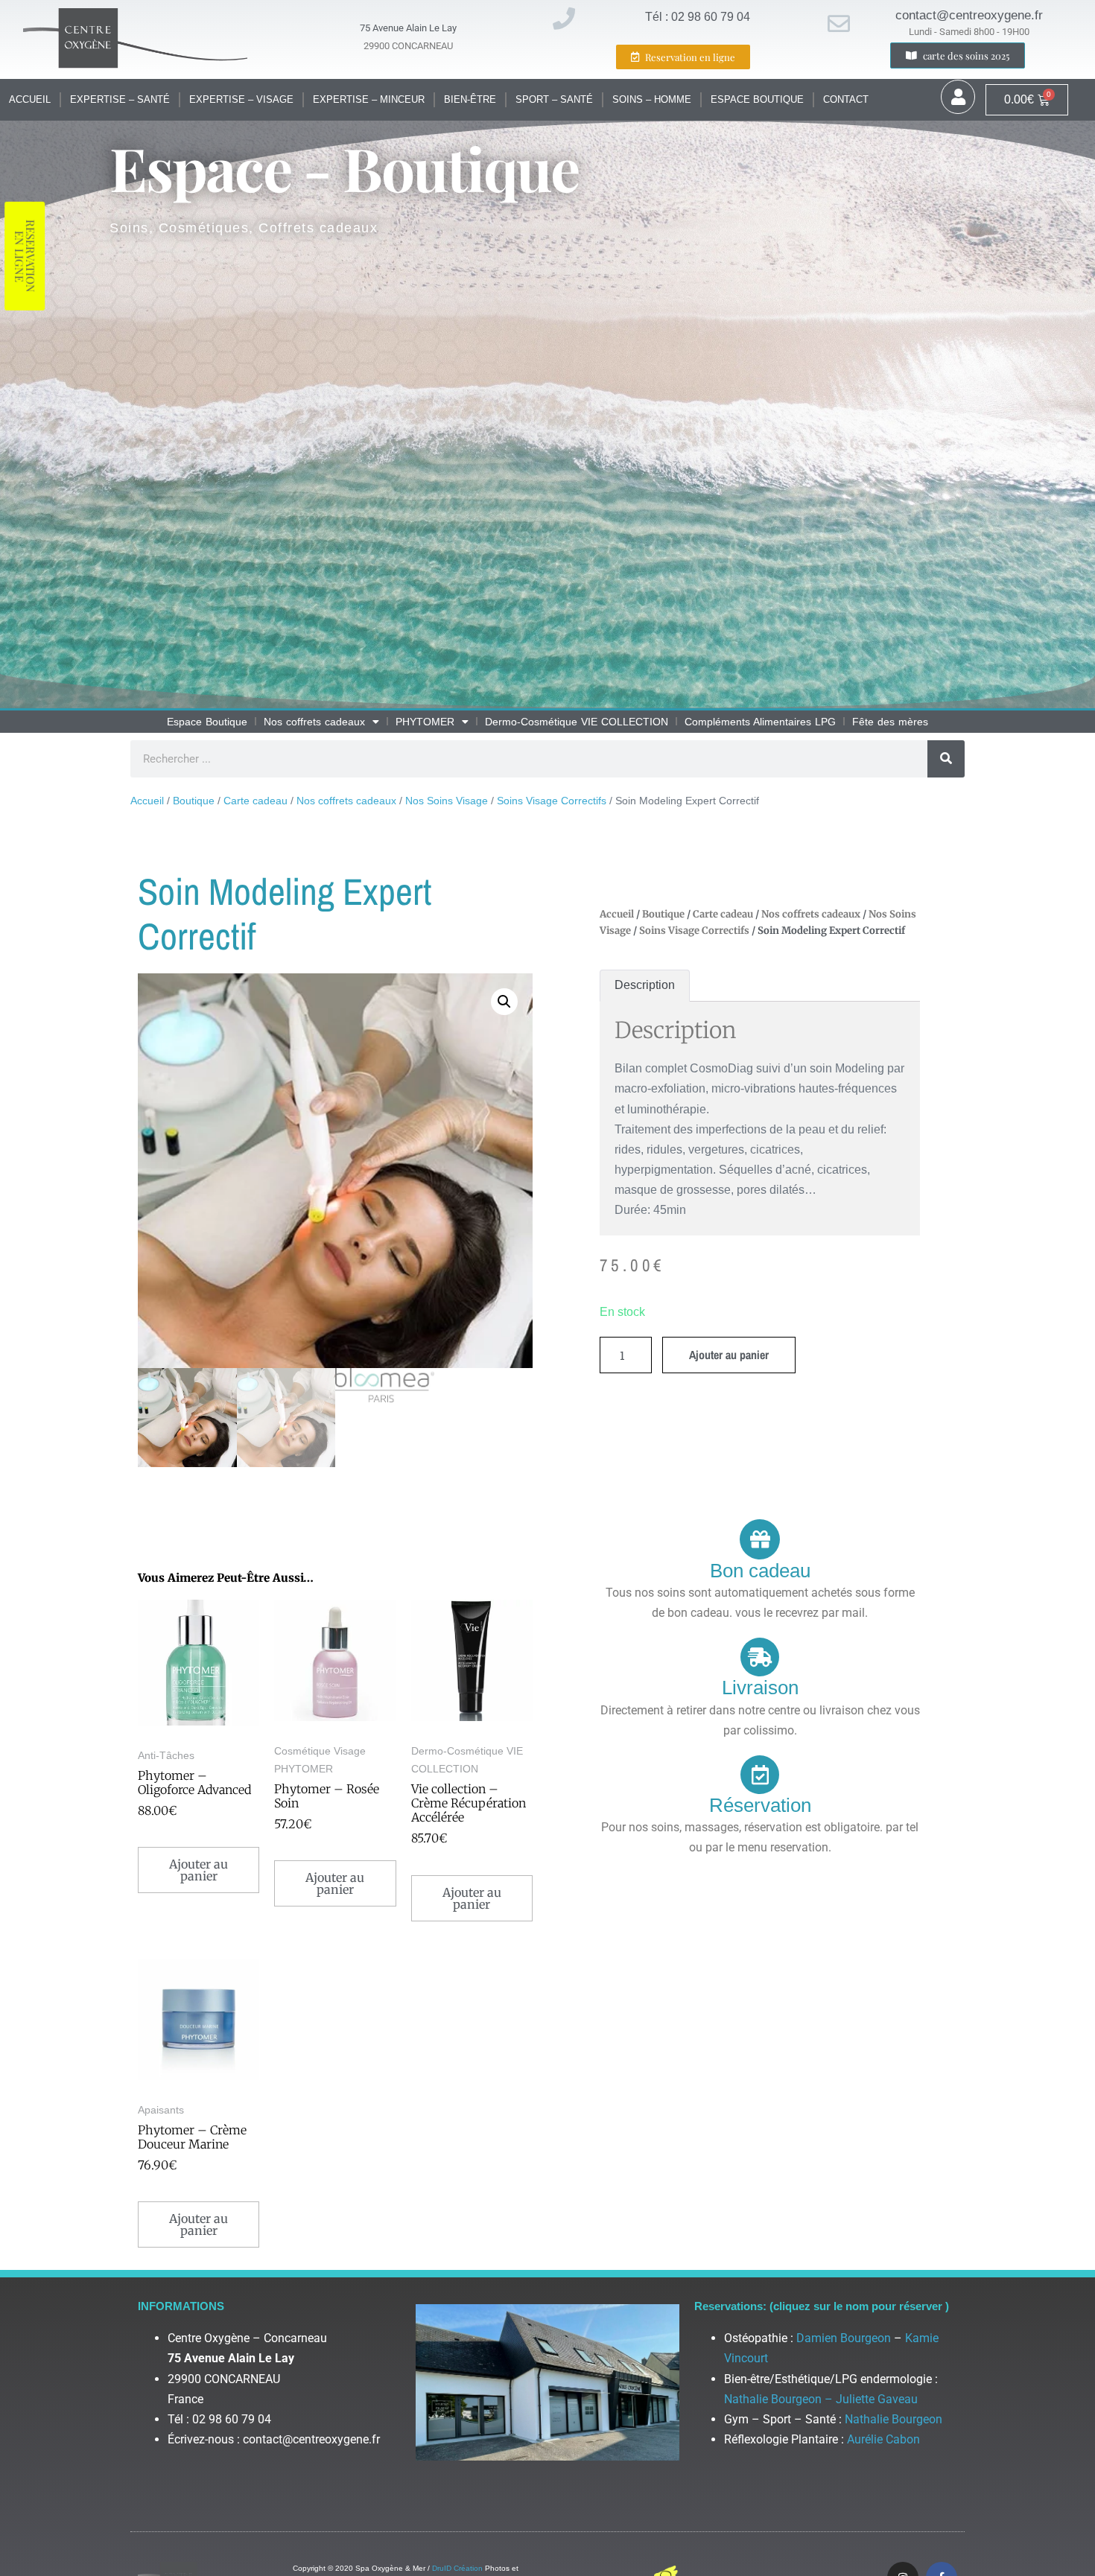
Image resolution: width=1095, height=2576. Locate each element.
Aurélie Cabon (883, 2439)
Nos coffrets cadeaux (314, 722)
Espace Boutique (757, 99)
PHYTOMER (425, 722)
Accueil (30, 99)
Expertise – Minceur (369, 99)
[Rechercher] (946, 759)
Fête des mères (890, 722)
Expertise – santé (120, 99)
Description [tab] (645, 985)
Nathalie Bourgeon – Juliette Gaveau (821, 2399)
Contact (846, 99)
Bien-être (470, 99)
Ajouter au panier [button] (199, 1870)
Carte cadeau (256, 801)
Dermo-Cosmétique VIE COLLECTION (577, 722)
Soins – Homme (652, 99)
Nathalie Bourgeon (894, 2419)
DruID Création (457, 2568)
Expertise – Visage (241, 99)
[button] (504, 1002)
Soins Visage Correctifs (552, 801)
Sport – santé (554, 99)
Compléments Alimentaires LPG (760, 722)
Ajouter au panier (729, 1355)
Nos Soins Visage (447, 801)
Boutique (194, 801)
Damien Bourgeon (844, 2338)
